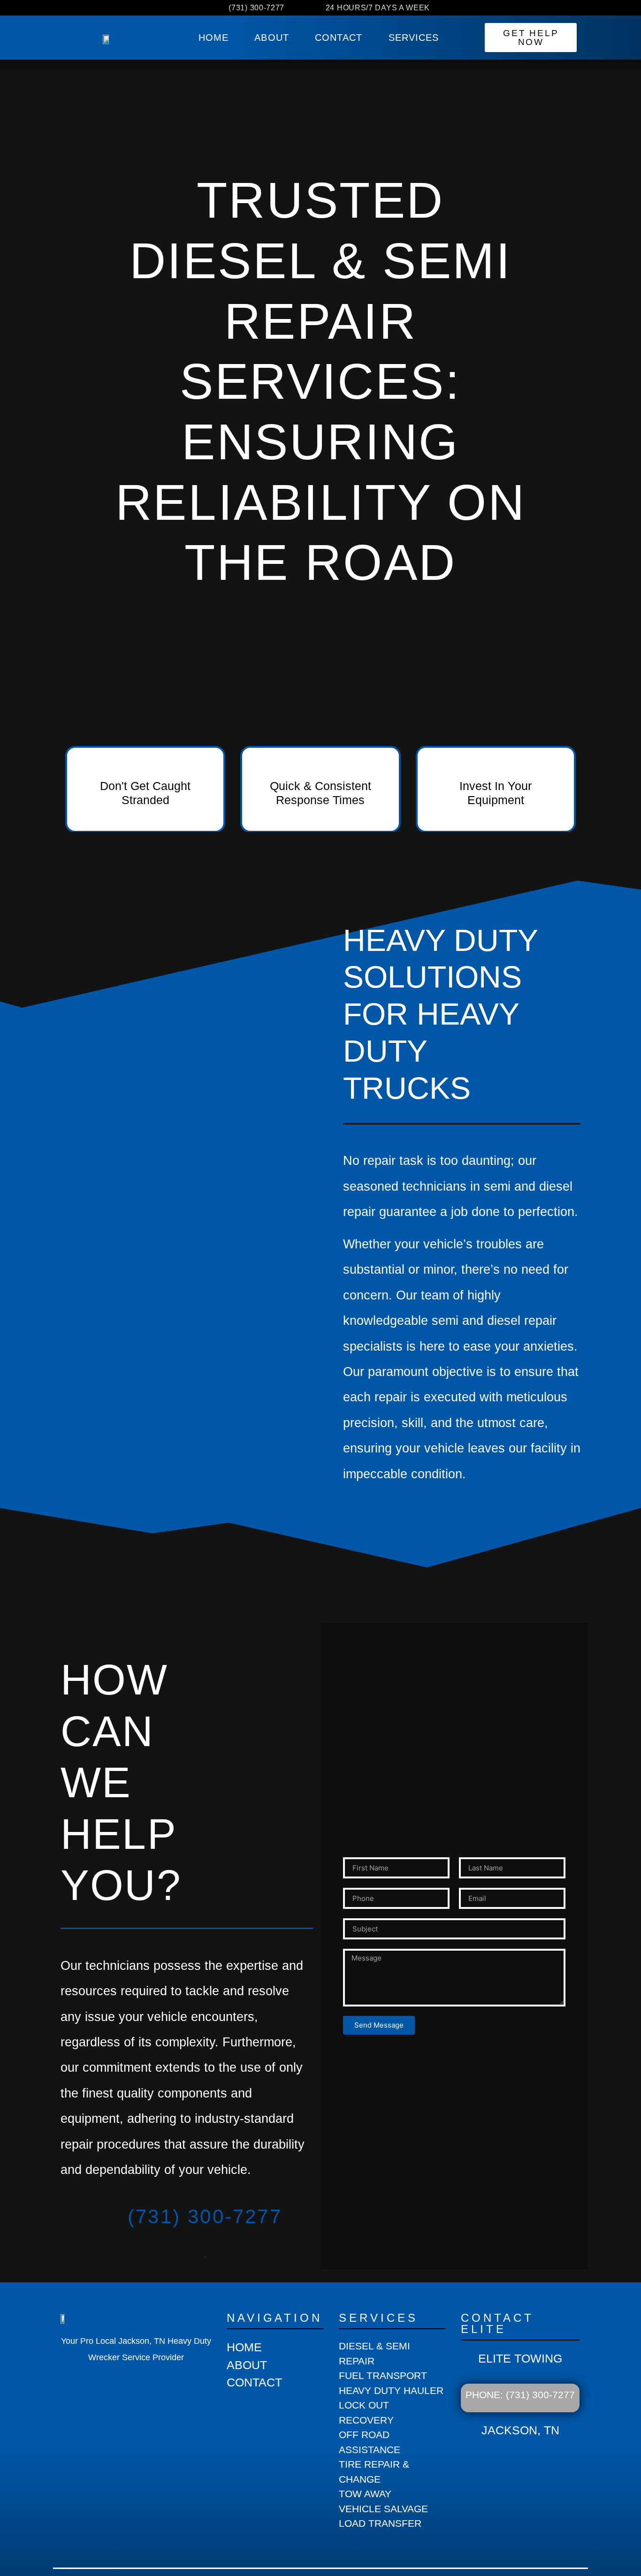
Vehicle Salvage (383, 2509)
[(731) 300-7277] (78, 2231)
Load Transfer (380, 2523)
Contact (339, 38)
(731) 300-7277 (205, 2216)
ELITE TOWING (520, 2358)
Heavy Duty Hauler (391, 2390)
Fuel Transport (383, 2375)
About (272, 38)
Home (214, 38)
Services (414, 38)
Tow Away (365, 2494)
